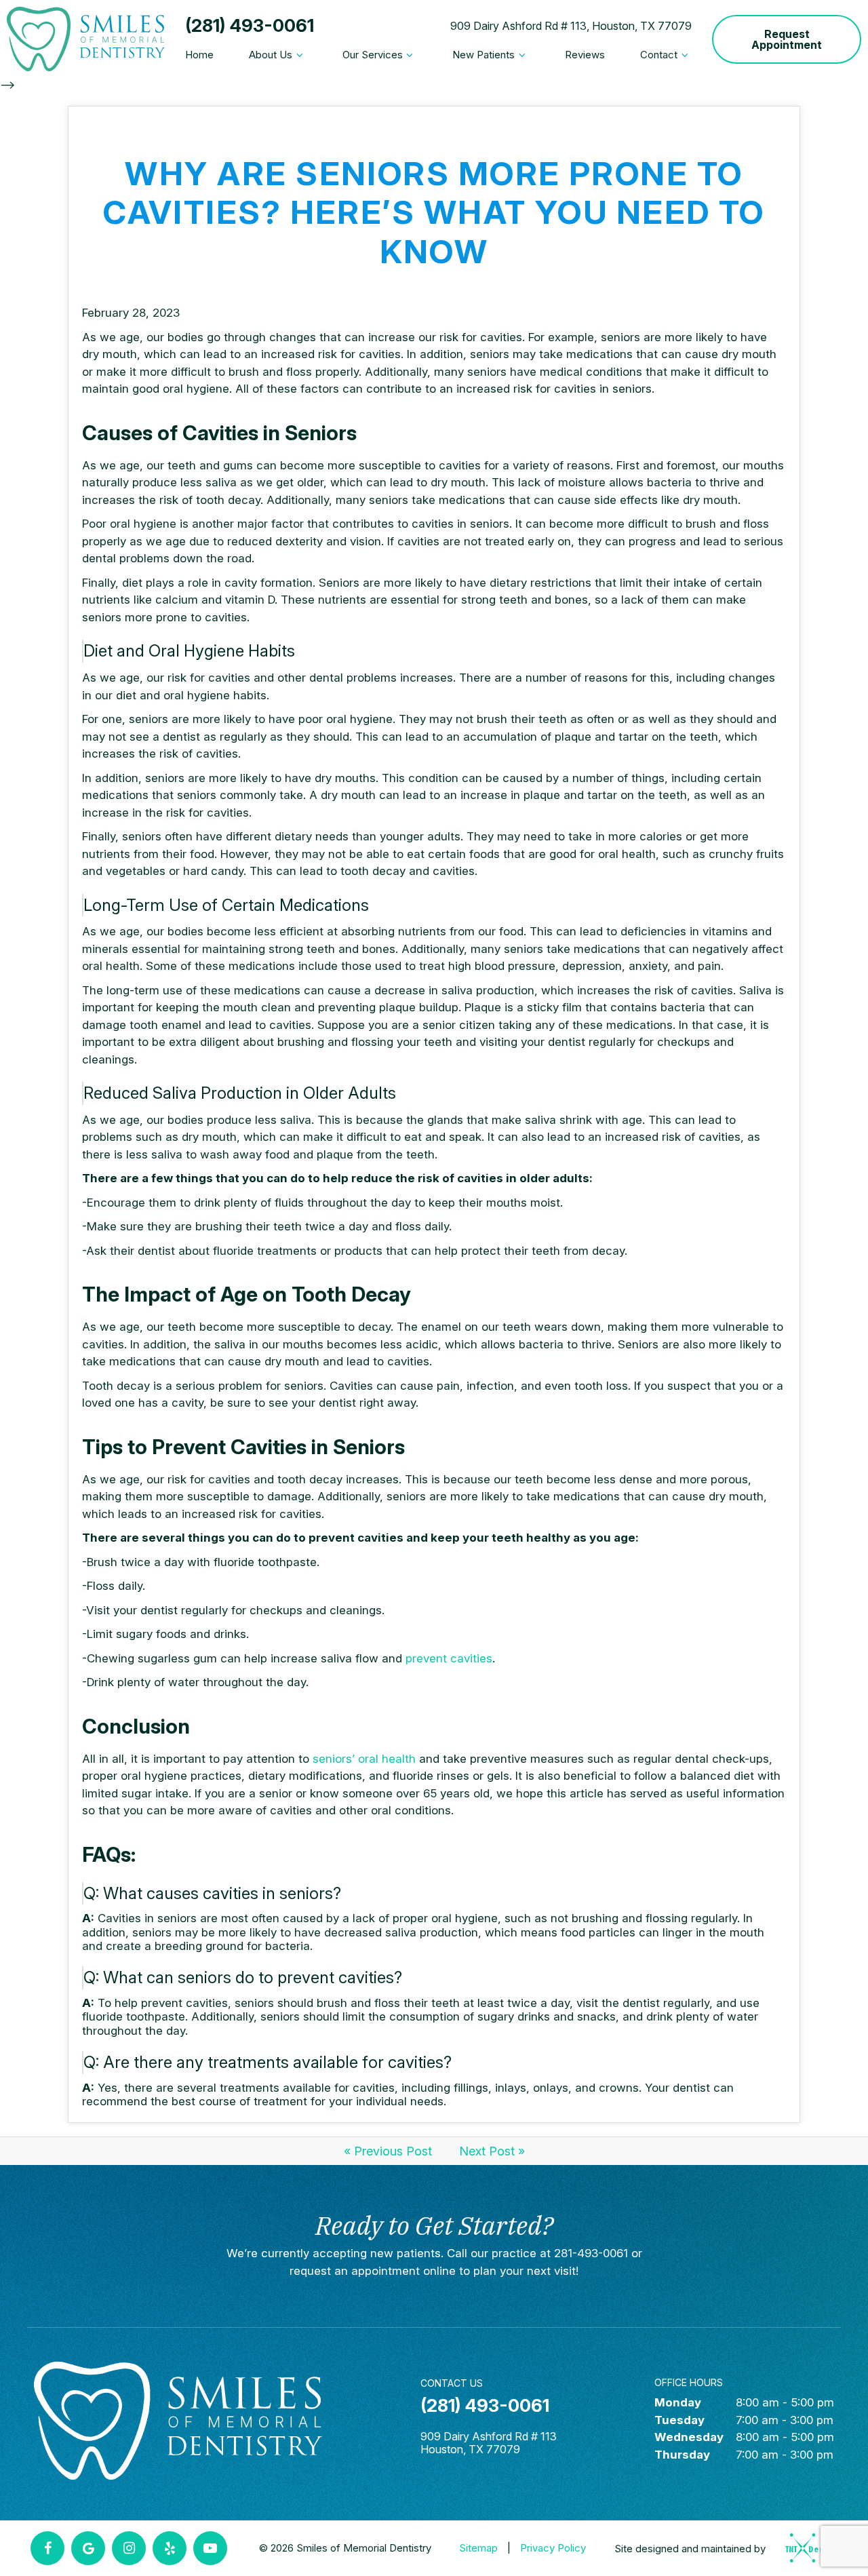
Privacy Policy (553, 2548)
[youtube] (210, 2548)
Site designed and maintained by (691, 2549)
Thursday (682, 2455)
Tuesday (679, 2420)
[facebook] (47, 2548)
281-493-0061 (591, 2253)
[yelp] (170, 2548)
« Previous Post (388, 2151)
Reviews (585, 55)
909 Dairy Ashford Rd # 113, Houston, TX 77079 (571, 26)
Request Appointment (787, 39)
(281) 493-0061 (250, 26)
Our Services (373, 55)
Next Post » (492, 2151)
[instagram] (129, 2548)
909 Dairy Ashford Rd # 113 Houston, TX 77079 (489, 2443)
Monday (678, 2402)
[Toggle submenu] (299, 55)
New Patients (484, 55)
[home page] (86, 39)
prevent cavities (449, 1658)
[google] (88, 2548)
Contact (659, 55)
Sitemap (478, 2548)
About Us (271, 55)
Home (199, 55)
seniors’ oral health (364, 1759)
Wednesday (689, 2437)
